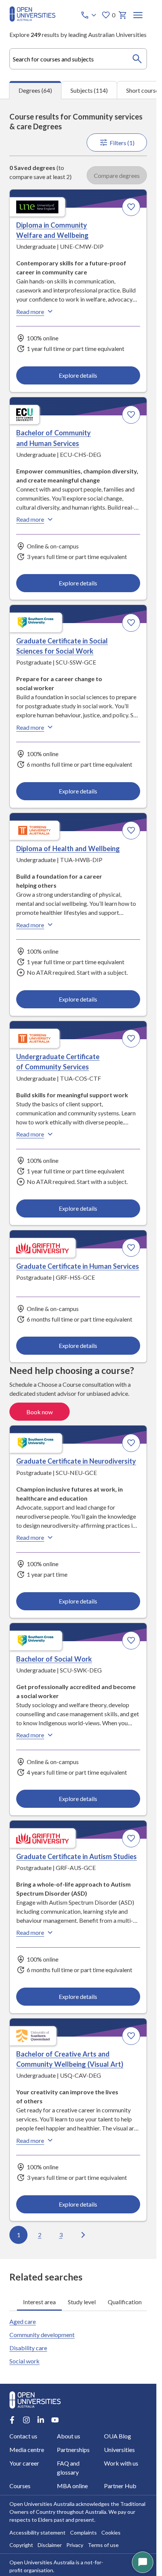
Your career (24, 2463)
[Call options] (89, 15)
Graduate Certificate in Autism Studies (76, 1856)
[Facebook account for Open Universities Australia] (12, 2420)
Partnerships (73, 2450)
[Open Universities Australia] (32, 19)
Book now (40, 1412)
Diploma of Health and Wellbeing (68, 848)
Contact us (23, 2436)
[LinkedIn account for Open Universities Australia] (41, 2420)
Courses (20, 2486)
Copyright (21, 2545)
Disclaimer (50, 2545)
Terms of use (103, 2545)
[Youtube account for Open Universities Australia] (55, 2420)
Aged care (23, 2321)
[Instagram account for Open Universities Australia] (26, 2420)
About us (69, 2436)
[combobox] (78, 59)
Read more (30, 312)
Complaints (83, 2532)
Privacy (75, 2545)
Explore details (78, 375)
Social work (24, 2361)
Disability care (28, 2348)
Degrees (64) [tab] (35, 90)
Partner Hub (120, 2486)
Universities (119, 2450)
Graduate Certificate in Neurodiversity (76, 1461)
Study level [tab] (82, 2302)
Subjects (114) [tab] (89, 90)
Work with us (121, 2463)
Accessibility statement (37, 2532)
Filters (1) (122, 143)
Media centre (27, 2450)
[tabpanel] (78, 1179)
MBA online (72, 2486)
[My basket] (123, 15)
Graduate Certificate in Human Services (78, 1266)
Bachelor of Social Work (54, 1659)
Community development (42, 2335)
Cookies (111, 2532)
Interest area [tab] (39, 2302)
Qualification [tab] (125, 2302)
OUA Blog (118, 2436)
